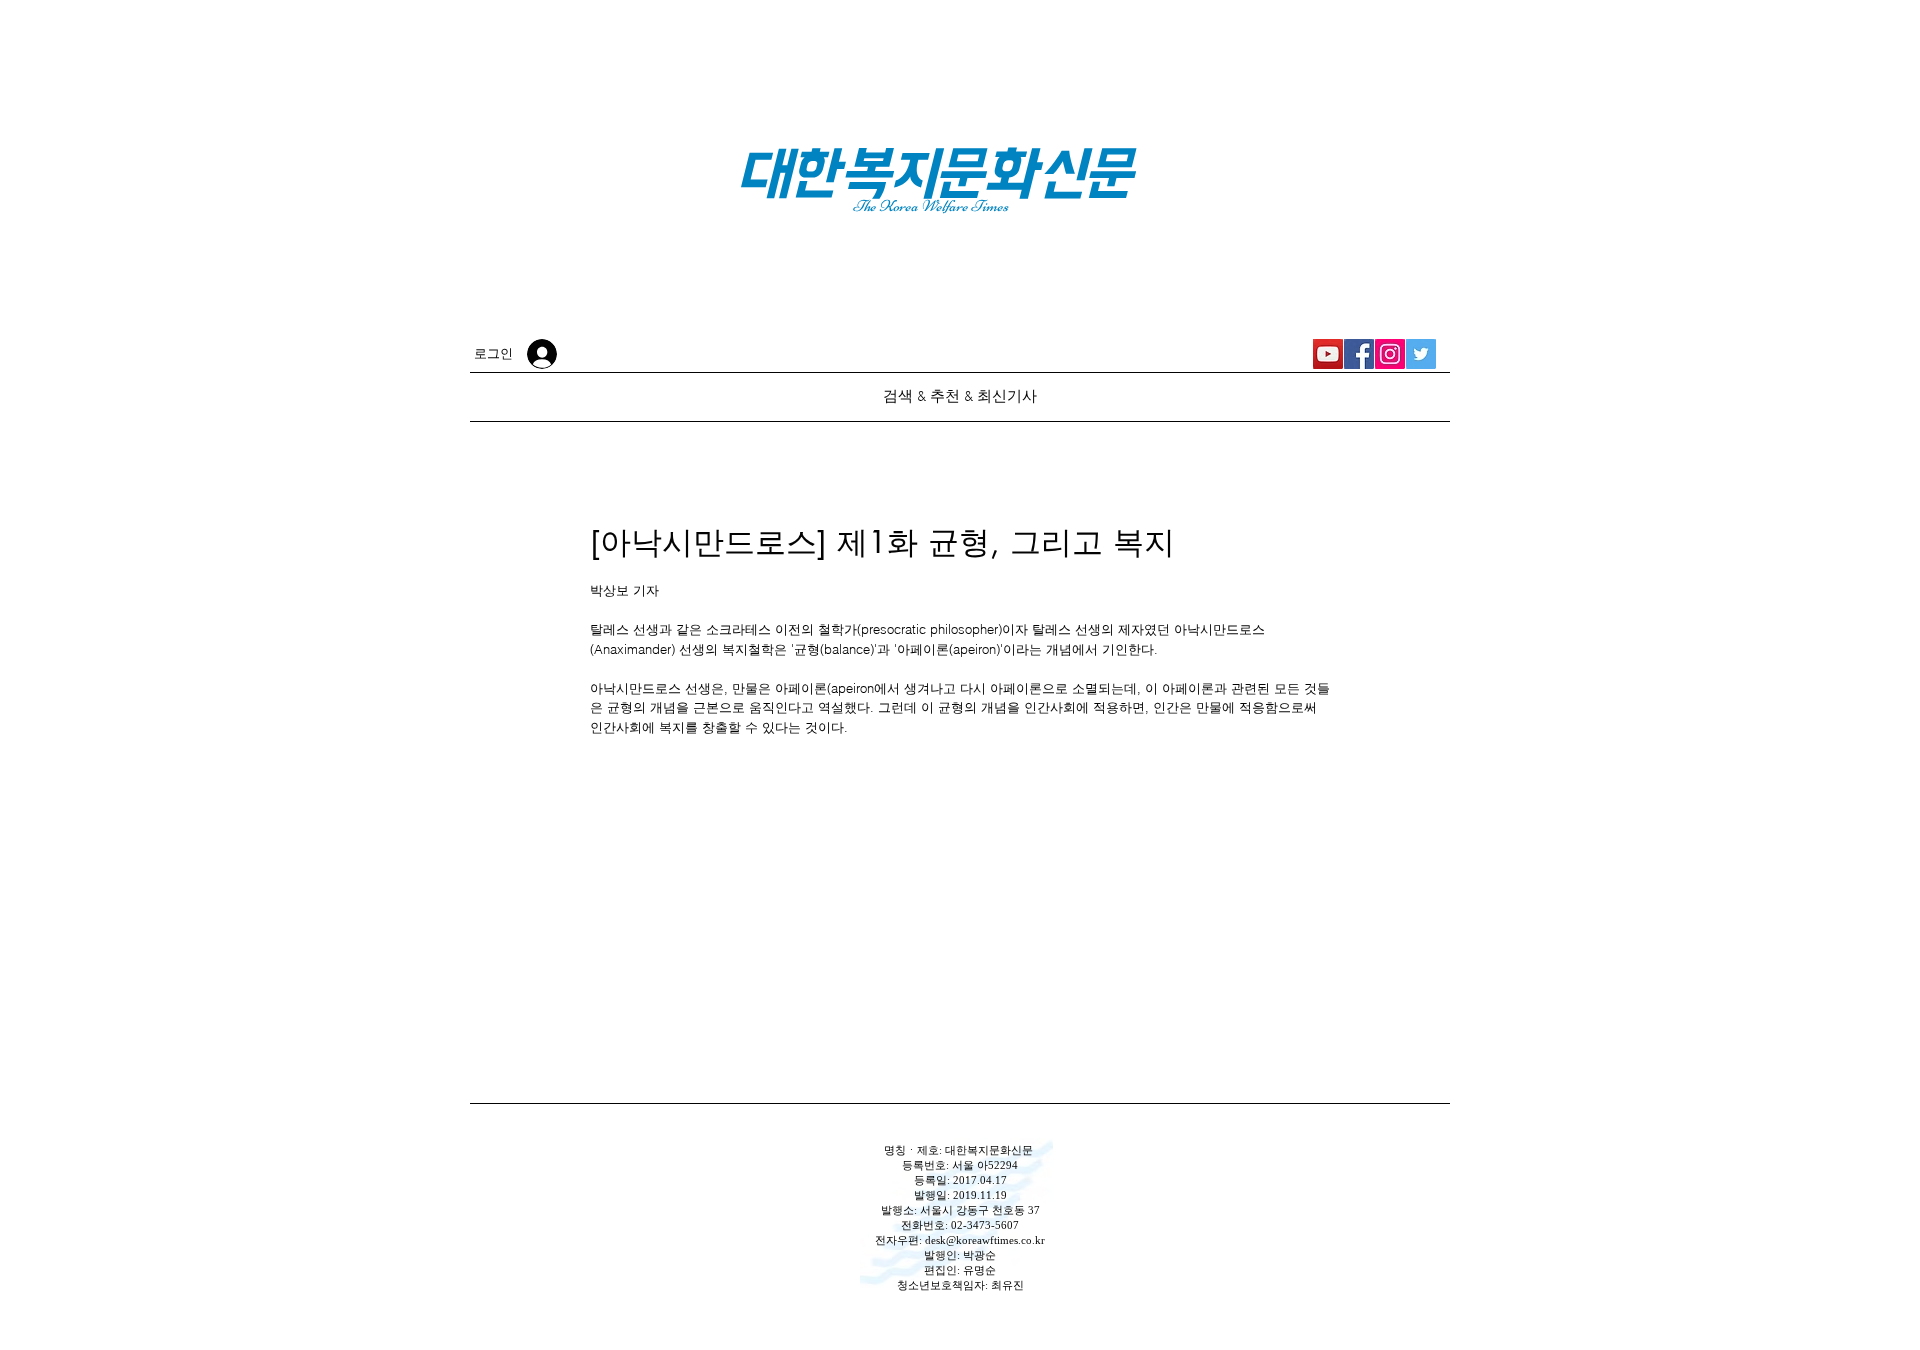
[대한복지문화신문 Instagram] (1390, 354)
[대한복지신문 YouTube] (1328, 354)
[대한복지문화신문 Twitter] (1421, 354)
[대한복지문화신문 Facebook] (1359, 354)
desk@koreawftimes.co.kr (985, 1240)
